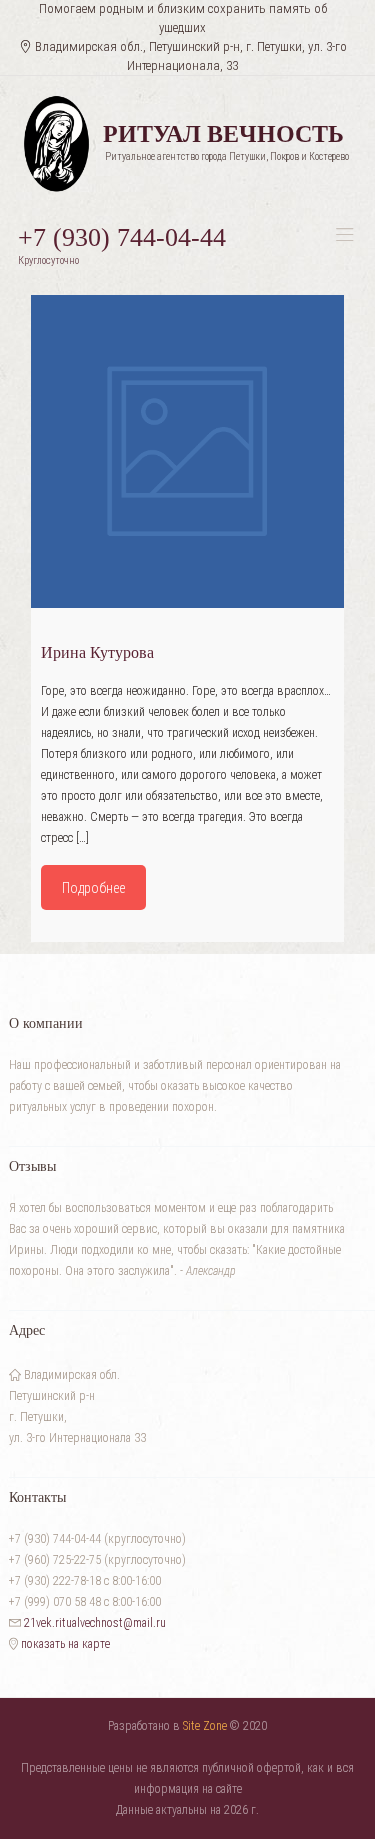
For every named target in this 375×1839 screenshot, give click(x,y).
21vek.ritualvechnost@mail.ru (95, 1623)
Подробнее (93, 888)
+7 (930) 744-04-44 (122, 237)
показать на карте (64, 1644)
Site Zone (205, 1726)
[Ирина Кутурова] (187, 451)
